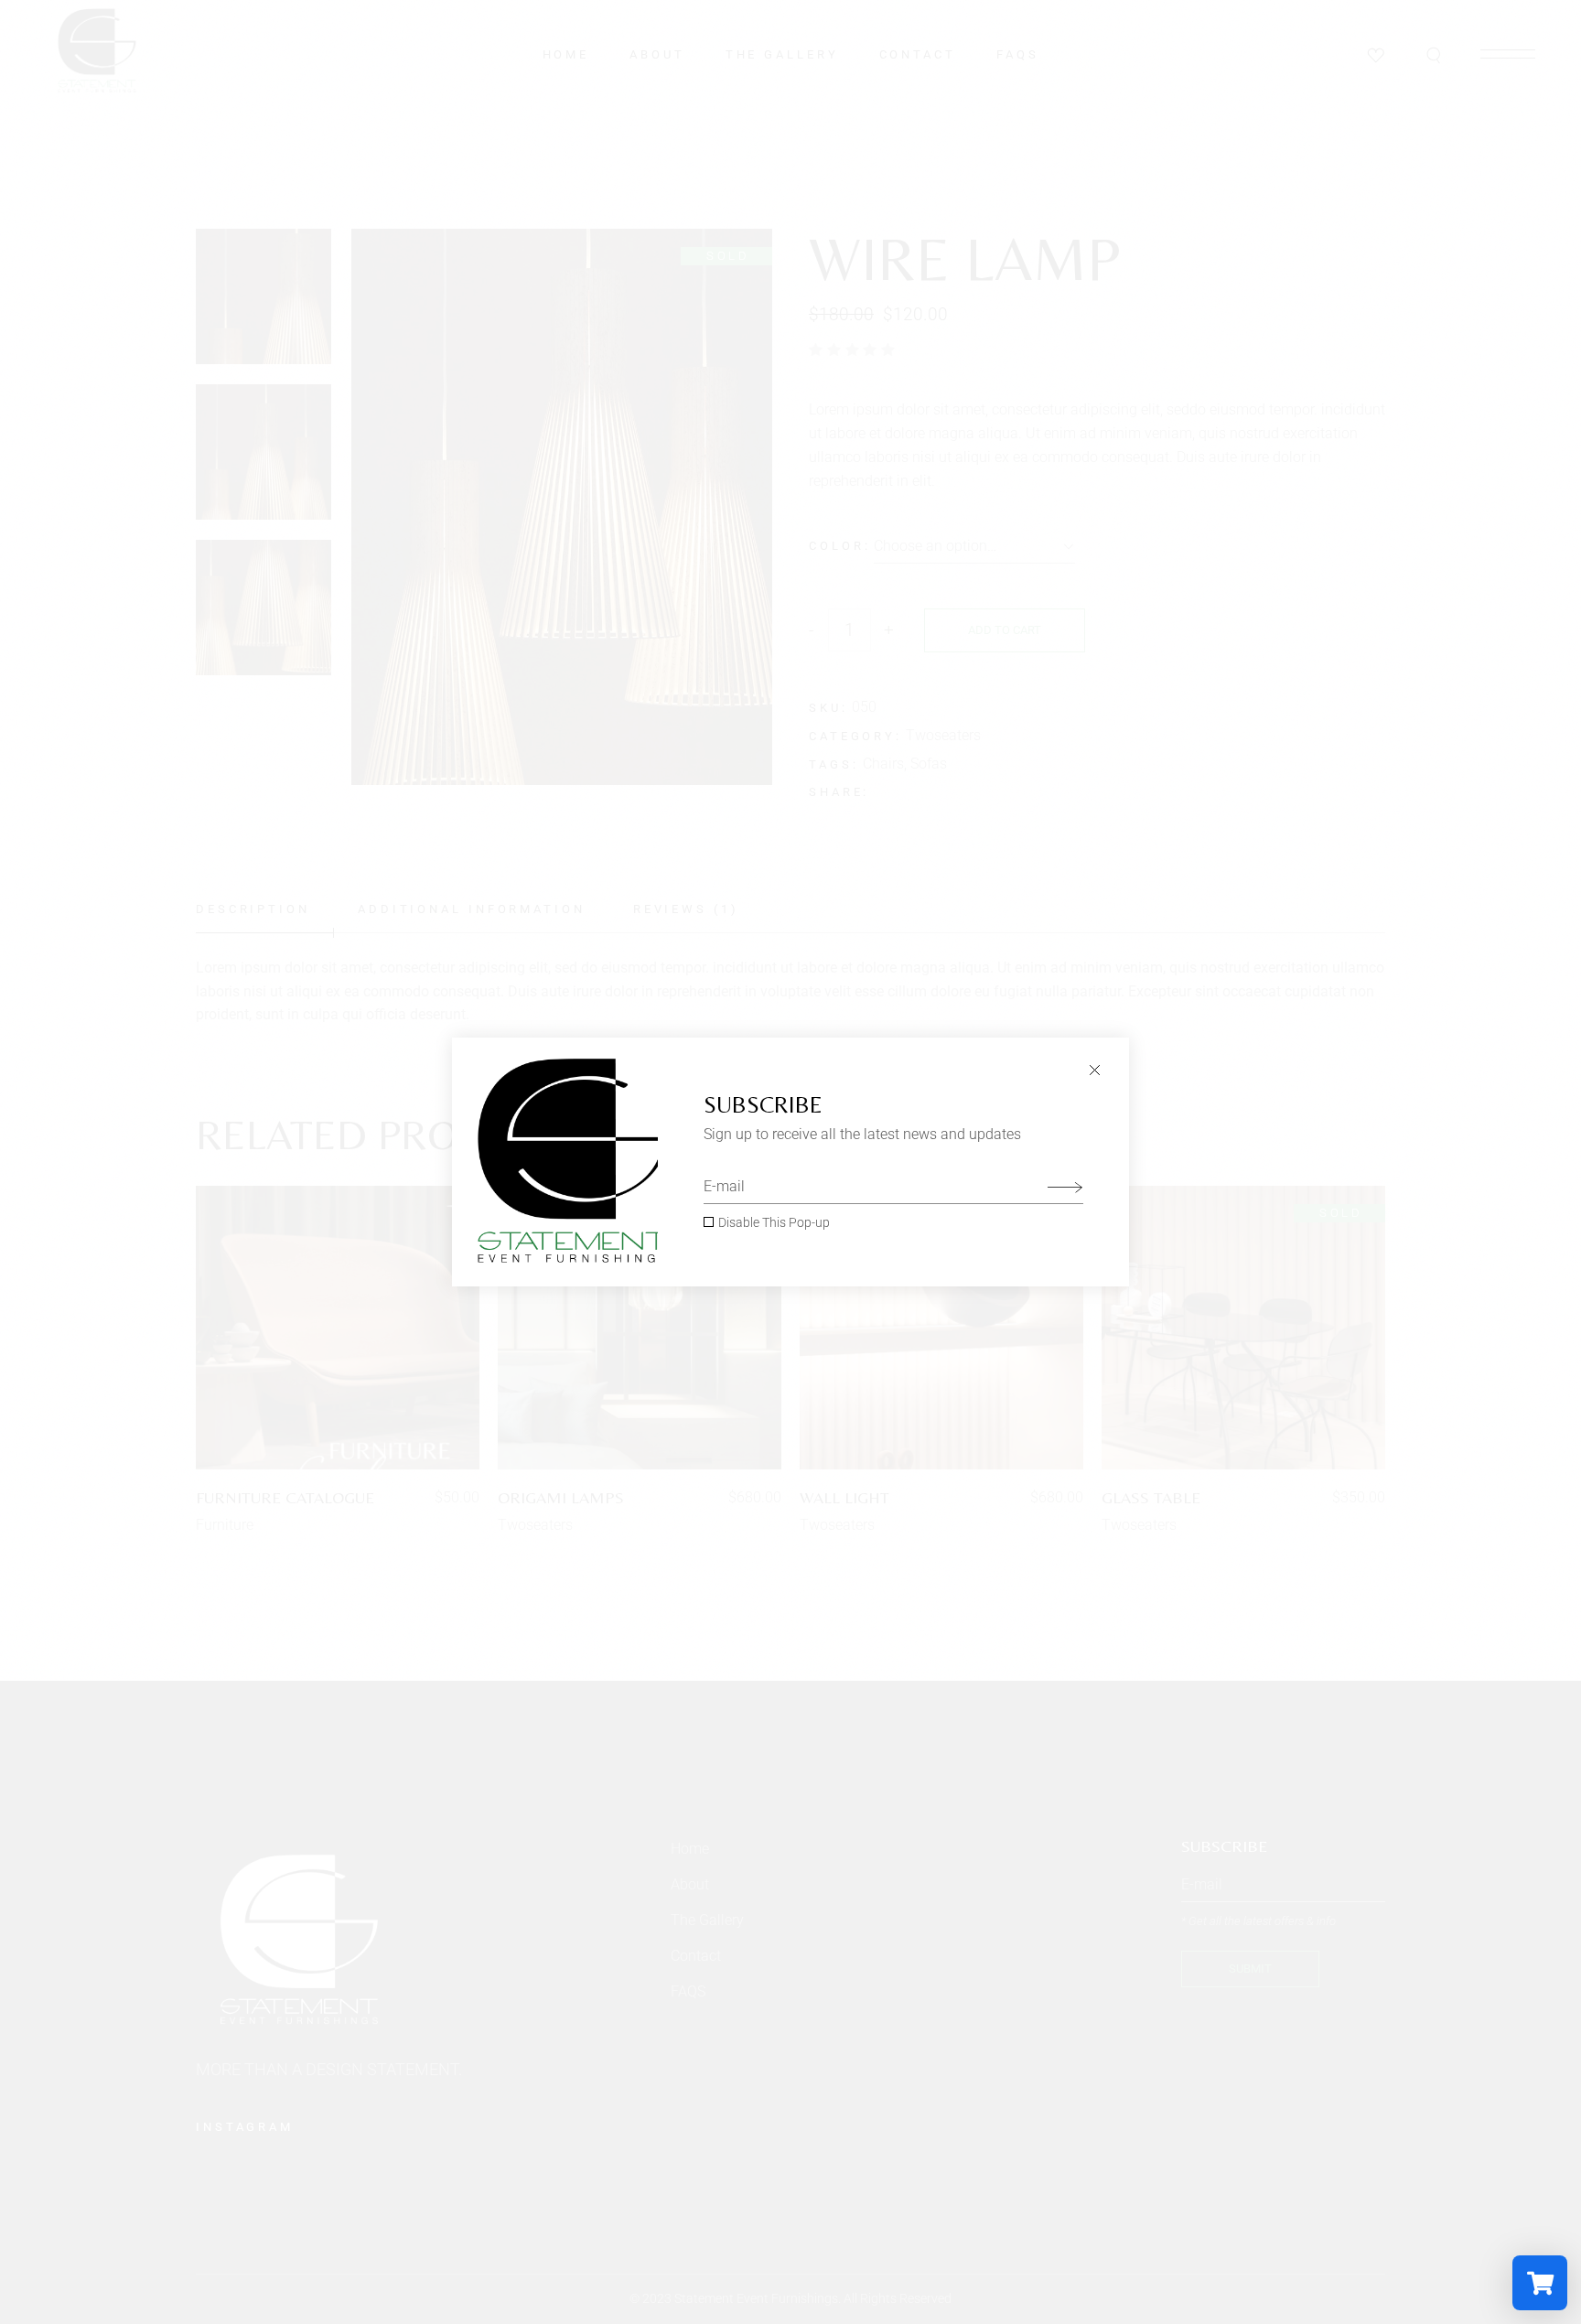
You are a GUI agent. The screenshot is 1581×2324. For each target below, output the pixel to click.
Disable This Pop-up (774, 1222)
